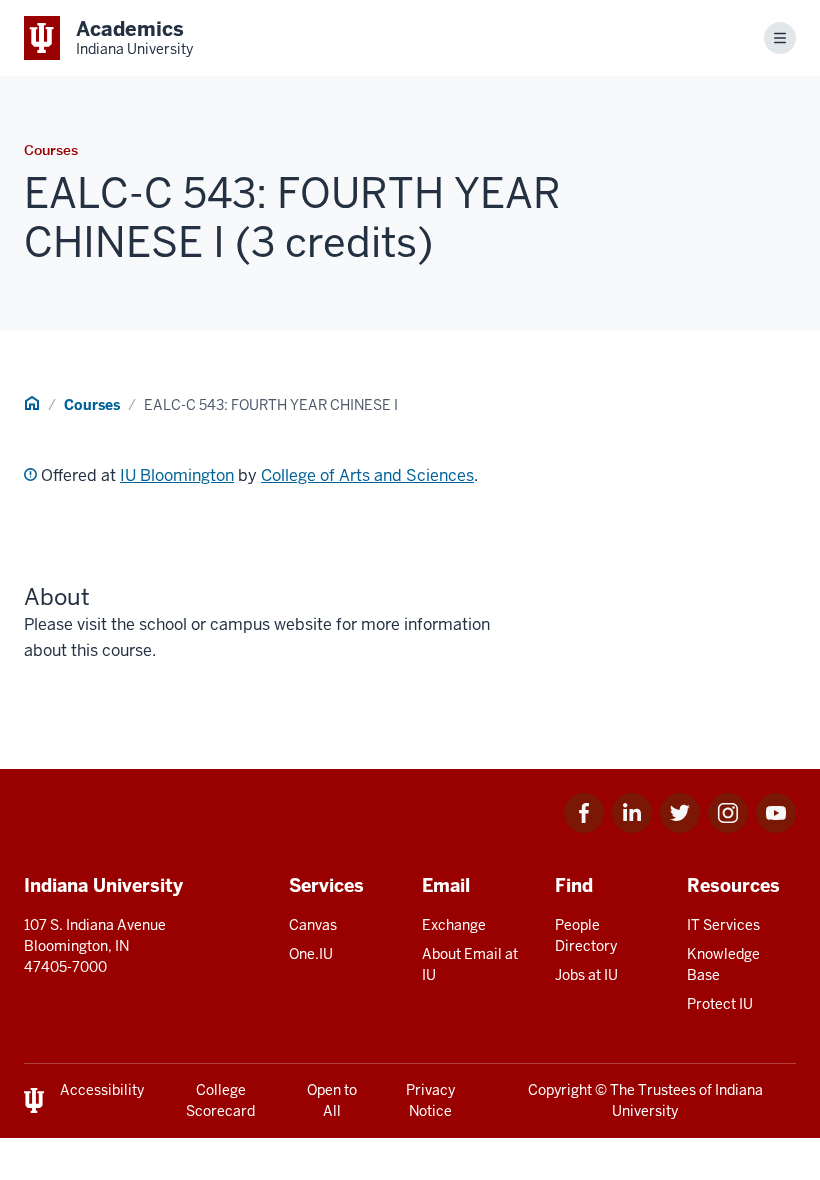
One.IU (311, 954)
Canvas (313, 925)
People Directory (586, 935)
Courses (92, 405)
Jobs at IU (586, 975)
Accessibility (102, 1090)
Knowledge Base (723, 964)
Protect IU (720, 1004)
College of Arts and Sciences (367, 475)
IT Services (723, 925)
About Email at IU (470, 964)
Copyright (560, 1090)
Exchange (454, 925)
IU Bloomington (177, 475)
